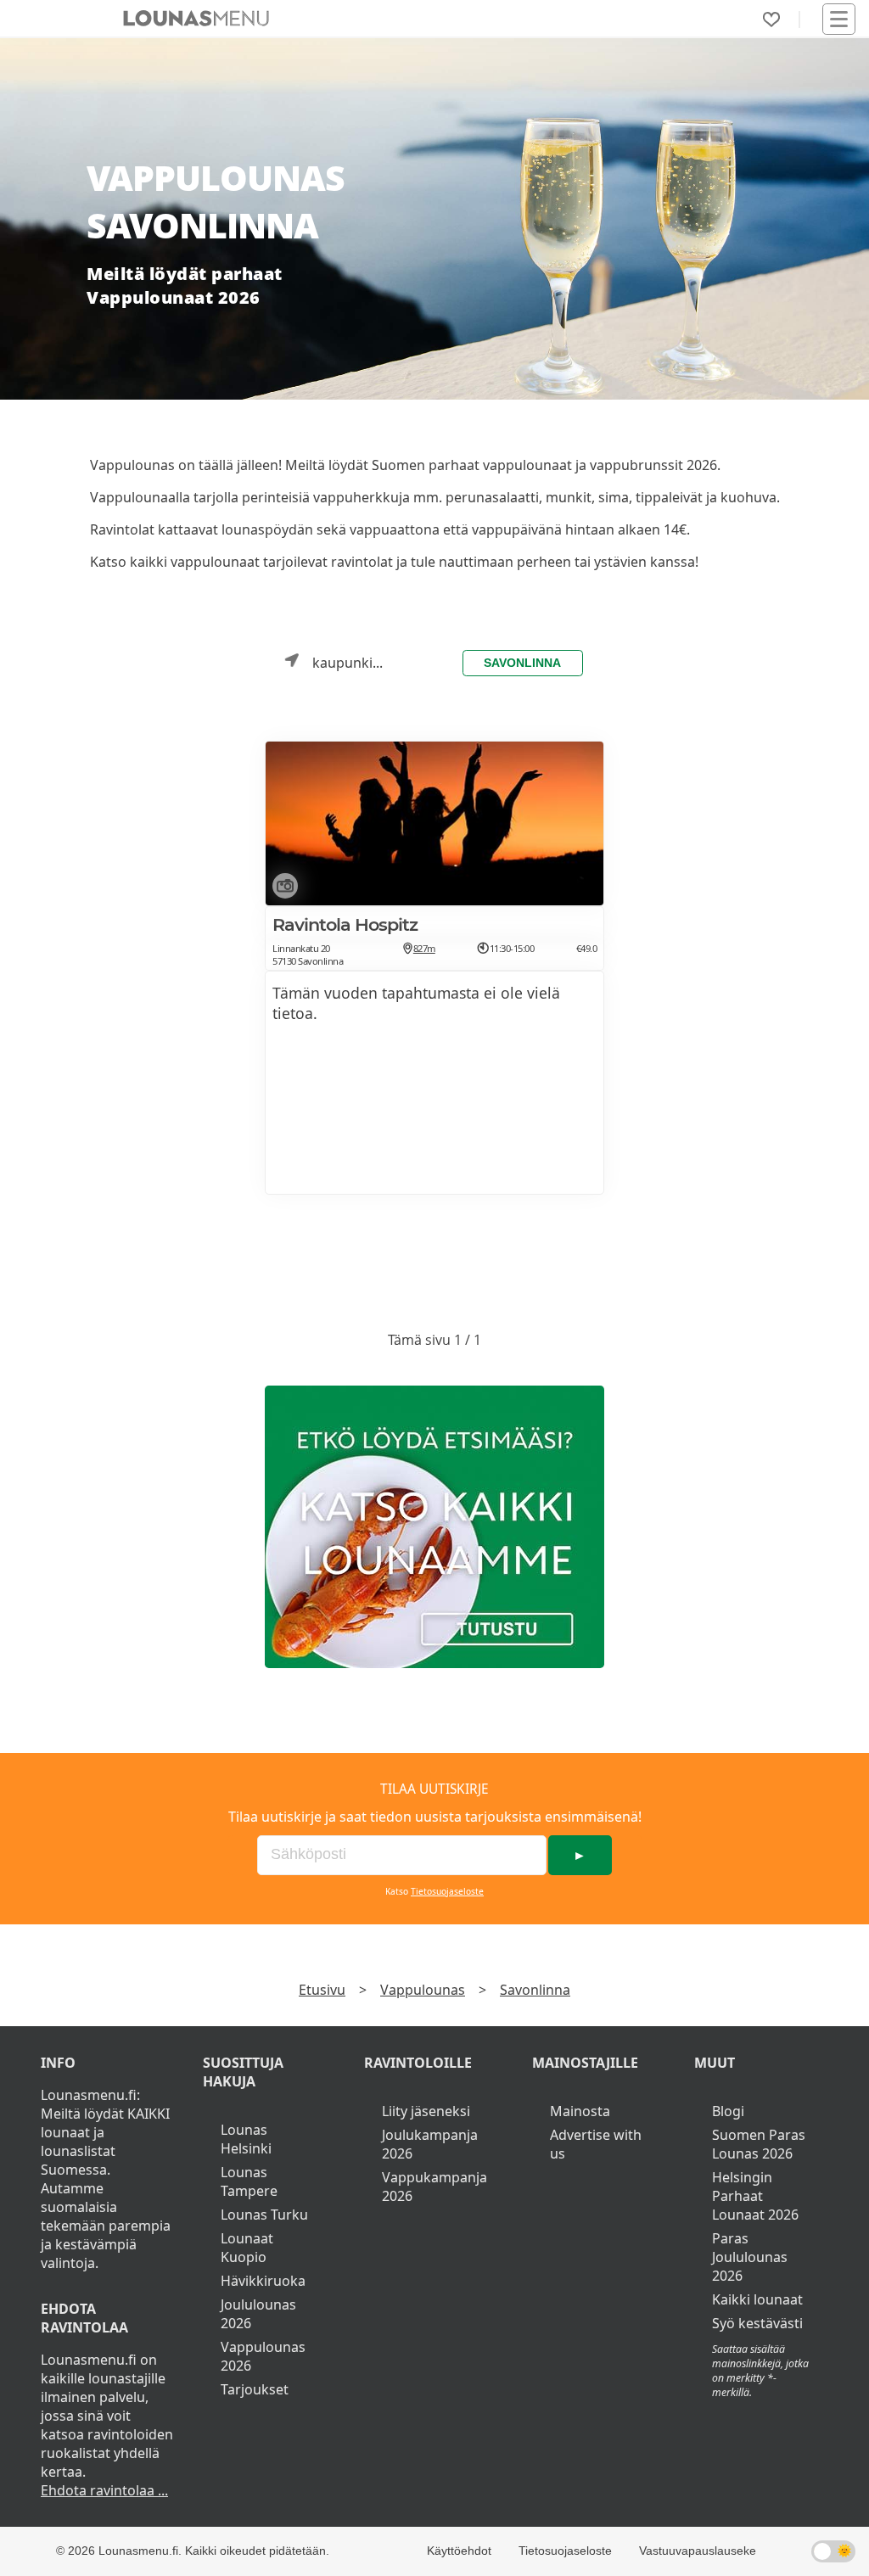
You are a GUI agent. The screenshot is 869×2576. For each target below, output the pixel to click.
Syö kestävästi (757, 2323)
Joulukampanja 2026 (430, 2144)
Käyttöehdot (459, 2551)
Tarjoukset (255, 2389)
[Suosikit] (771, 20)
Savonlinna (522, 663)
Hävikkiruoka (263, 2281)
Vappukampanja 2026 (434, 2187)
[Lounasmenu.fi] (434, 1527)
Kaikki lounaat (757, 2299)
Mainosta (580, 2111)
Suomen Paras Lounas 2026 (759, 2144)
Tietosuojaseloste (447, 1891)
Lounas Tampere (249, 2181)
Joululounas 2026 (258, 2314)
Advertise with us (596, 2144)
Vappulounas (423, 1990)
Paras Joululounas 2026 (750, 2257)
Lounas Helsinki (246, 2139)
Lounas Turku (264, 2215)
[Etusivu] (196, 19)
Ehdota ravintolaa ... (104, 2490)
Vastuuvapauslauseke (698, 2551)
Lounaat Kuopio (247, 2248)
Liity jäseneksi (426, 2111)
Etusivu (322, 1990)
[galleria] (282, 889)
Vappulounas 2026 (263, 2356)
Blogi (728, 2111)
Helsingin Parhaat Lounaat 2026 (755, 2196)
